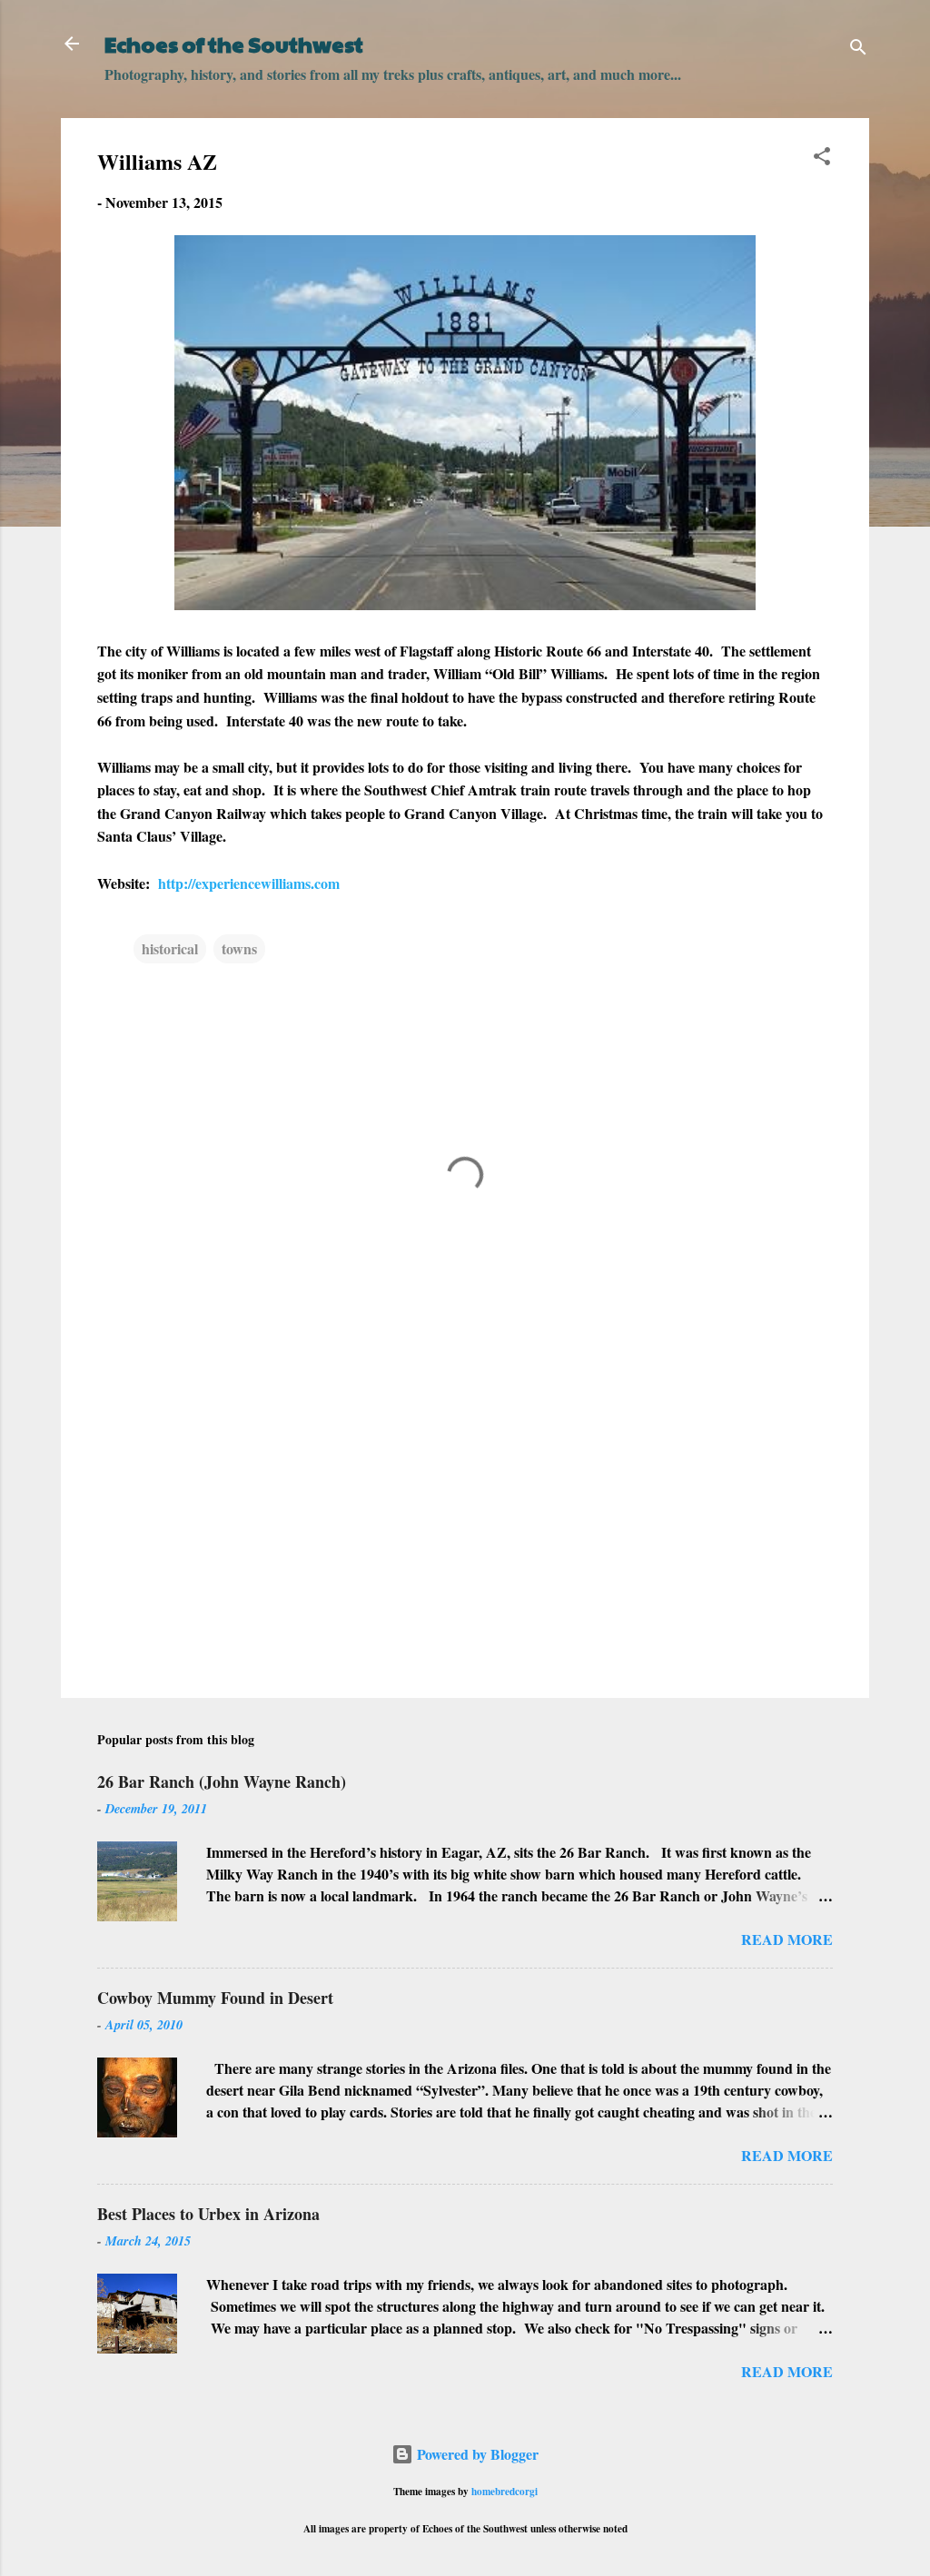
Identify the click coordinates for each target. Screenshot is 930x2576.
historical (170, 948)
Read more (787, 1939)
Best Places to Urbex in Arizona (208, 2214)
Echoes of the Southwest (234, 44)
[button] (822, 159)
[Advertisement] (465, 1529)
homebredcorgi (505, 2491)
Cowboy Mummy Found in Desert (215, 1998)
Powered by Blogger (476, 2454)
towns (239, 948)
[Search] (858, 49)
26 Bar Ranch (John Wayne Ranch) (222, 1781)
